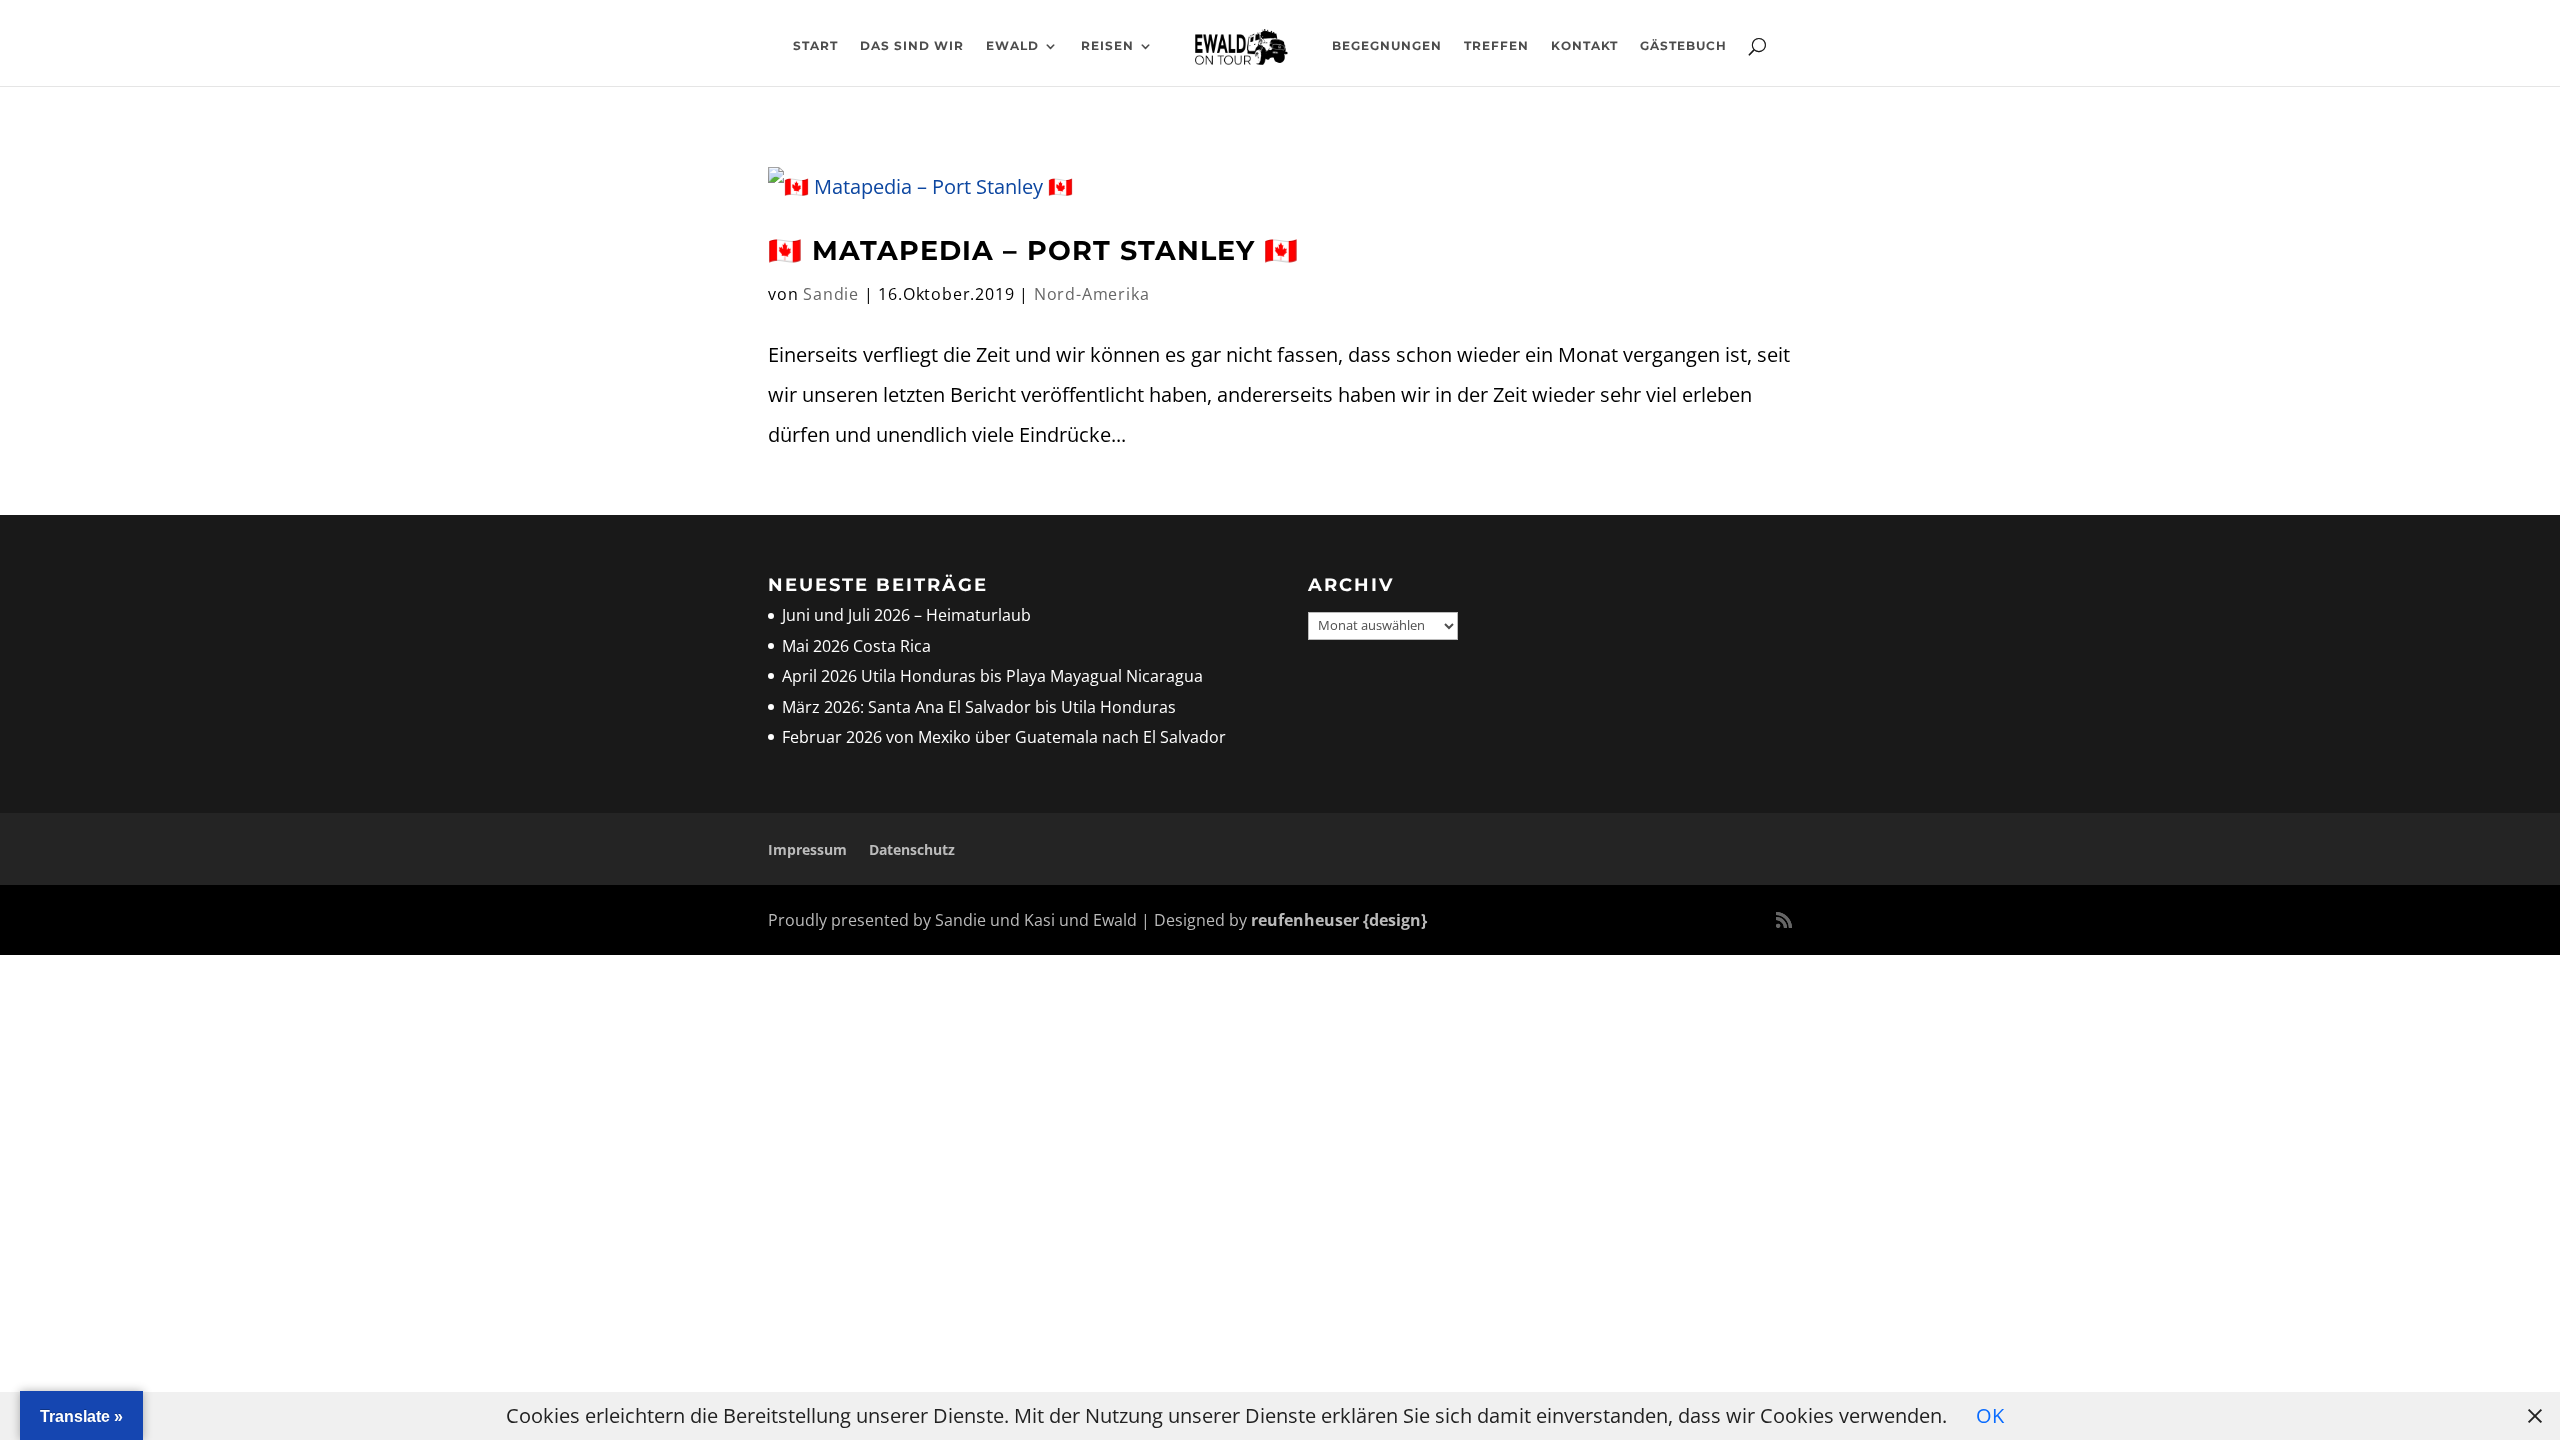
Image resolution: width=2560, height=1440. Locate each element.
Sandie (831, 294)
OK (1990, 1415)
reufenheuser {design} (1339, 920)
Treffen (1496, 46)
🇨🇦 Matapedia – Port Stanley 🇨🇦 (1033, 250)
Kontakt (1584, 46)
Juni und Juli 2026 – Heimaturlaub (906, 615)
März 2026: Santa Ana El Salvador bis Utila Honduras (979, 707)
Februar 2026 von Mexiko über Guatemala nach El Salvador (1004, 737)
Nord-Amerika (1092, 294)
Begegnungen (1387, 46)
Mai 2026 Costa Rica (856, 646)
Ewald (1012, 46)
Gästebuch (1683, 46)
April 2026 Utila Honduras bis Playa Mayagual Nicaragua (994, 676)
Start (815, 46)
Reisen (1107, 46)
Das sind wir (912, 46)
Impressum (807, 849)
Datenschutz (912, 849)
